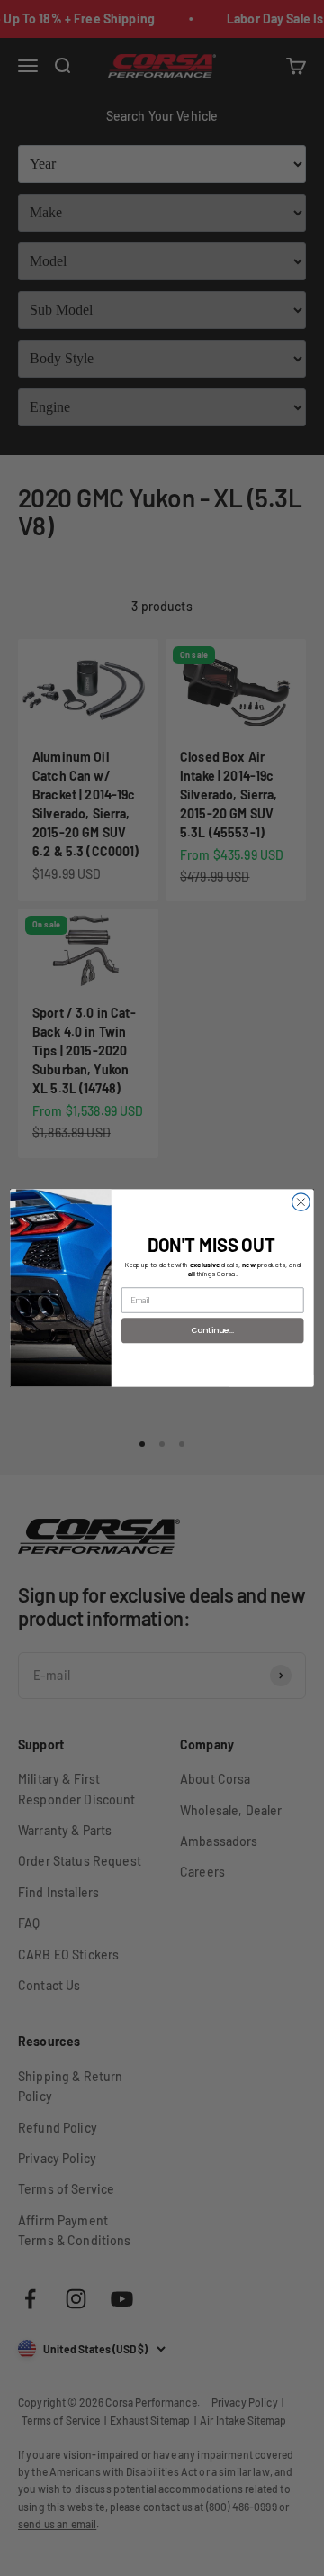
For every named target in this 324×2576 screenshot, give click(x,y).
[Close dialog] (301, 1202)
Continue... (213, 1330)
